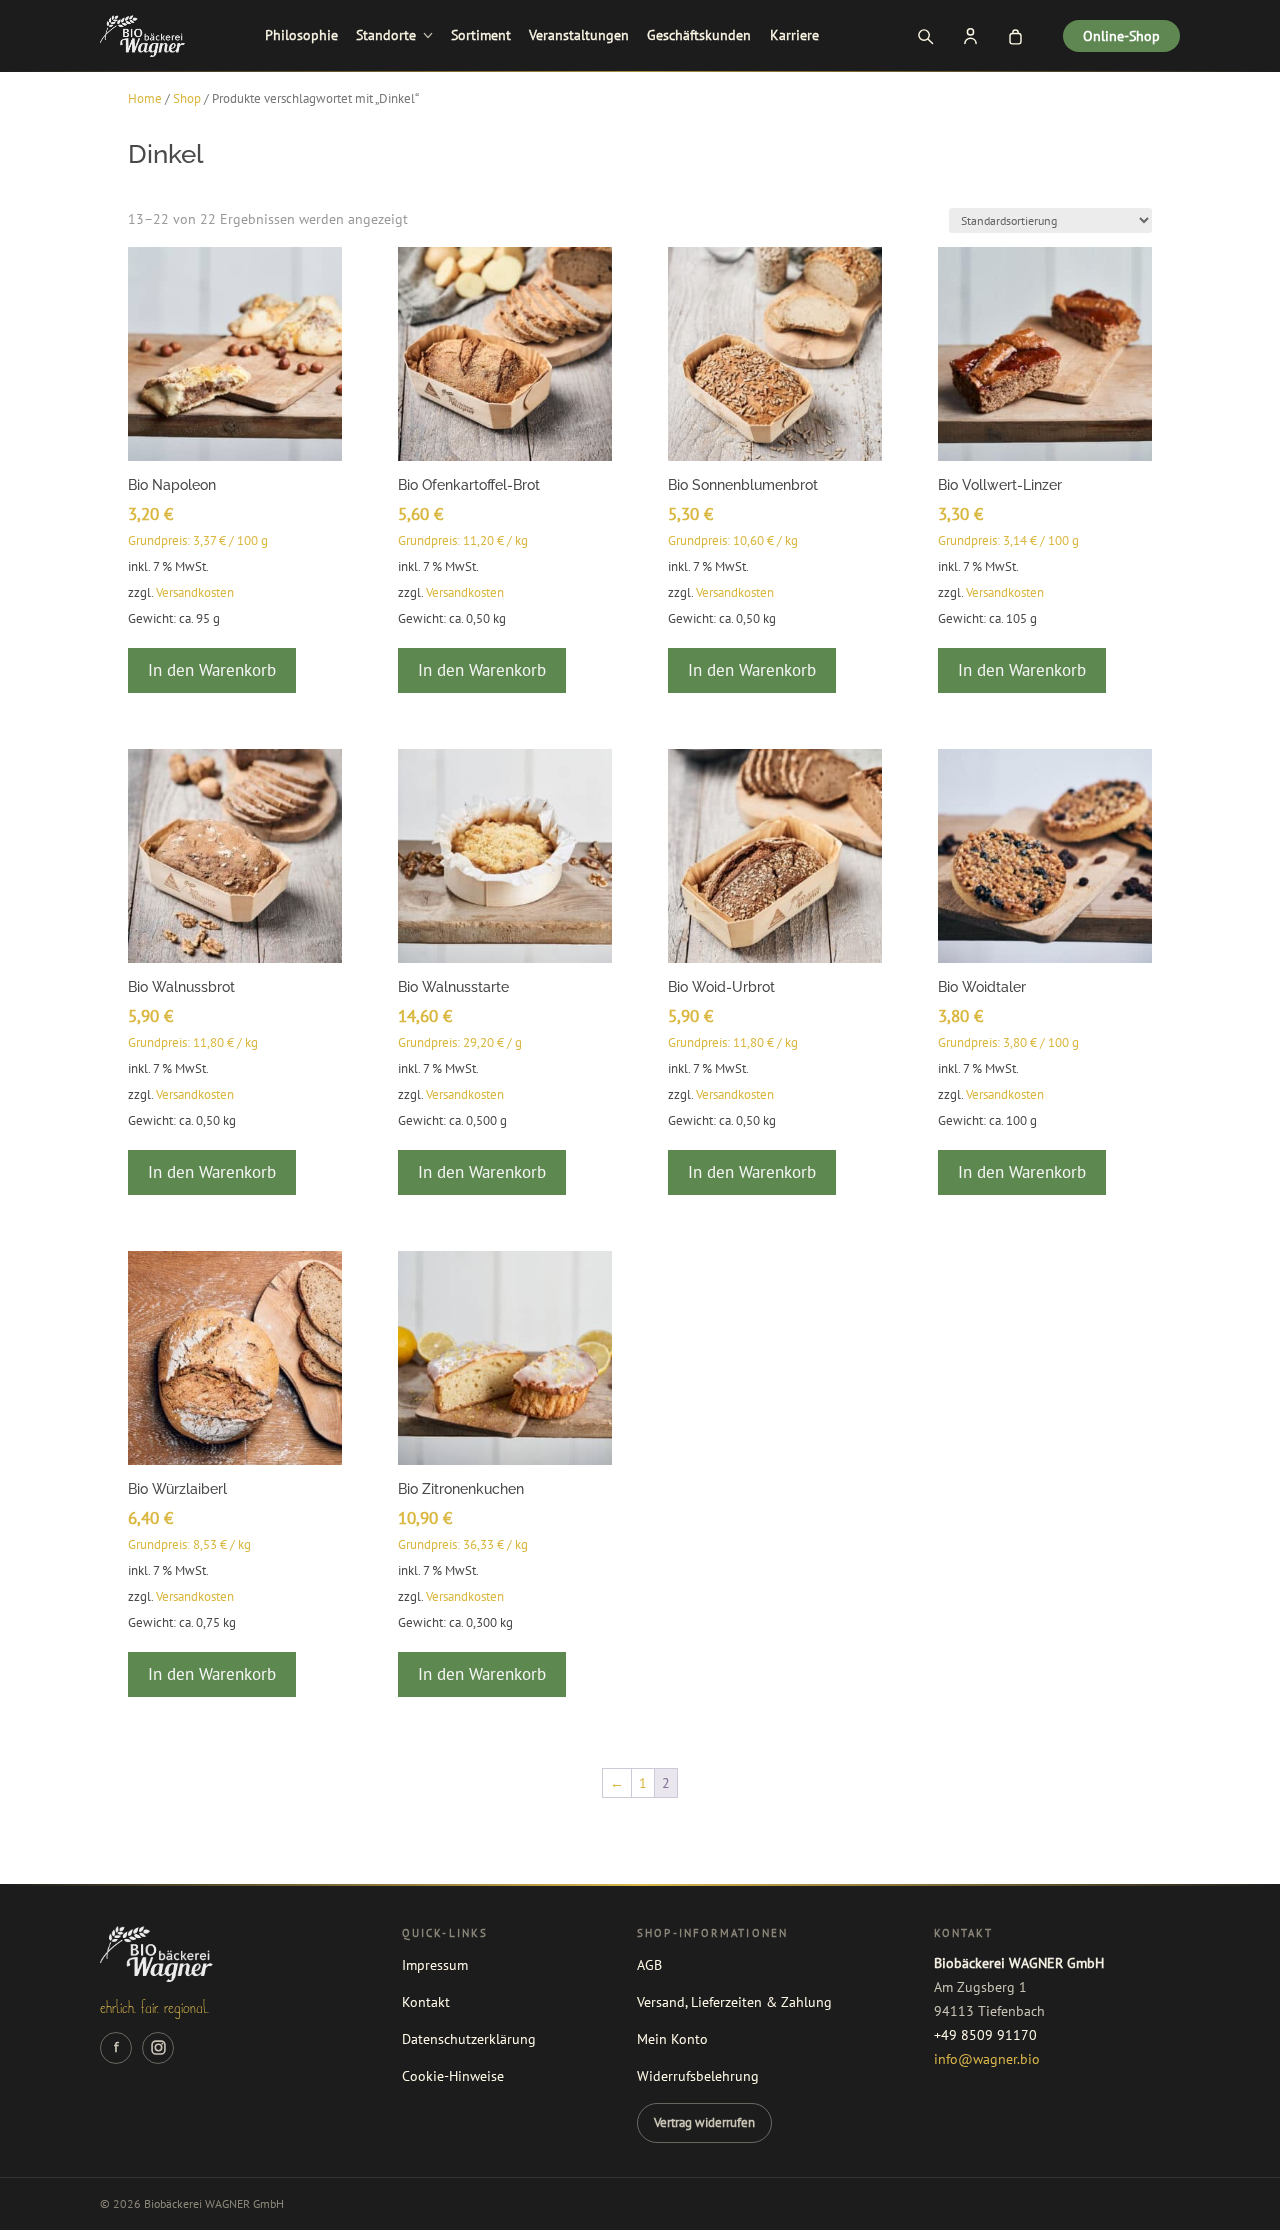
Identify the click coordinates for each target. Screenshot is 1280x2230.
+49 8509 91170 (985, 2035)
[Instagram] (158, 2048)
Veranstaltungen (579, 35)
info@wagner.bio (987, 2059)
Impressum (435, 1965)
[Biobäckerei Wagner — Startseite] (142, 36)
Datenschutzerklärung (469, 2039)
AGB (649, 1965)
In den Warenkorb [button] (212, 670)
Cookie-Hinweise (453, 2076)
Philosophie (301, 35)
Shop (187, 98)
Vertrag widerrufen (704, 2122)
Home (145, 98)
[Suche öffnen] (925, 36)
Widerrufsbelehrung (698, 2076)
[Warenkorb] (1015, 36)
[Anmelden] (970, 36)
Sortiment (481, 35)
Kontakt (426, 2002)
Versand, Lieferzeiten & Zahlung (734, 2002)
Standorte (386, 35)
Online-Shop (1121, 36)
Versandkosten (195, 592)
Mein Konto (672, 2039)
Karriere (794, 35)
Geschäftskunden (699, 35)
